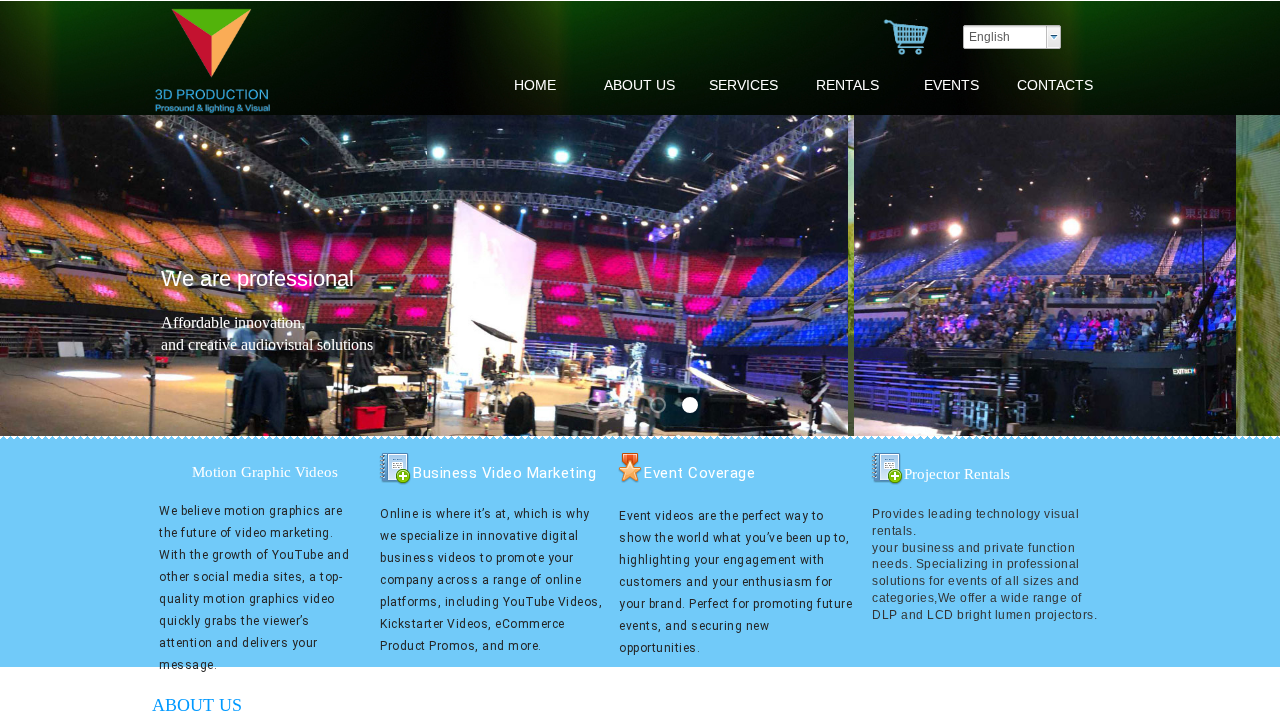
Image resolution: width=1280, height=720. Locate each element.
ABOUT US (639, 85)
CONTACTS (1055, 85)
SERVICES (743, 85)
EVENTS (951, 85)
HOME (535, 85)
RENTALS (847, 85)
